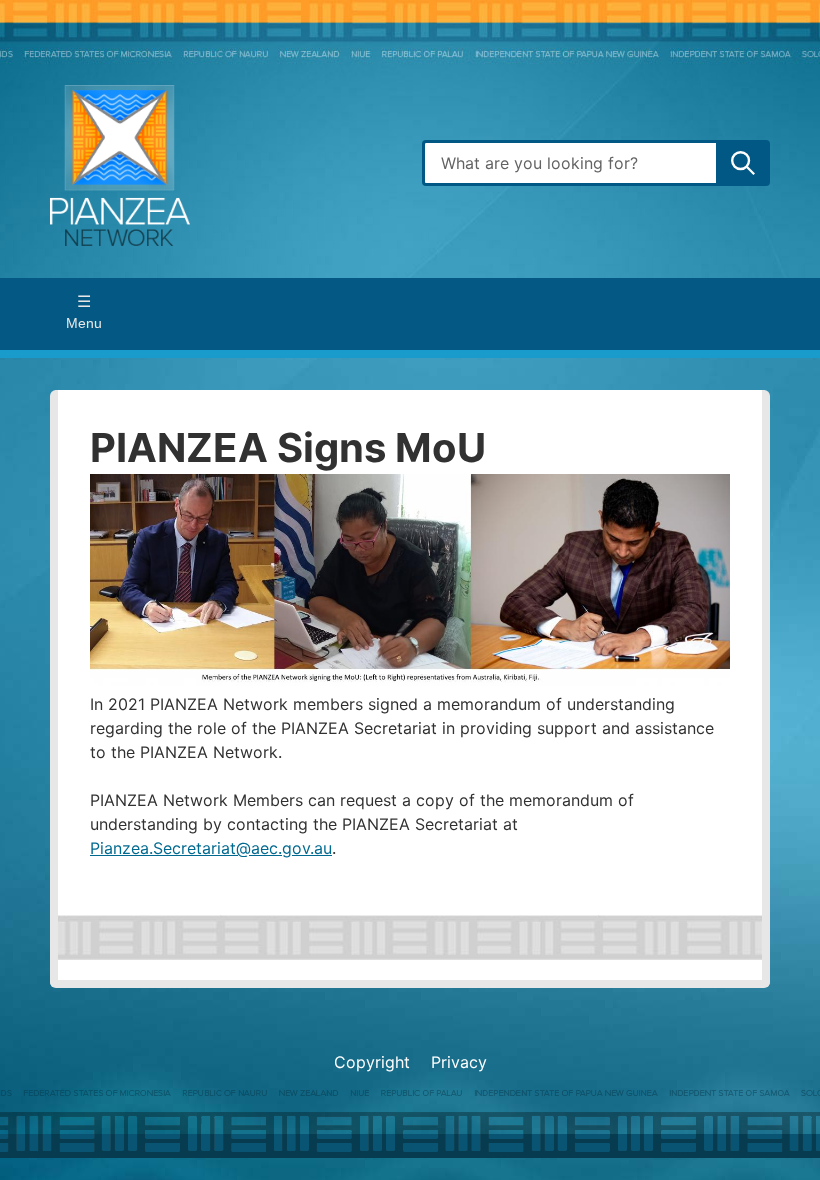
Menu (84, 323)
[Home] (224, 163)
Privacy (459, 1062)
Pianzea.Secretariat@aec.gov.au (211, 848)
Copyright (372, 1062)
